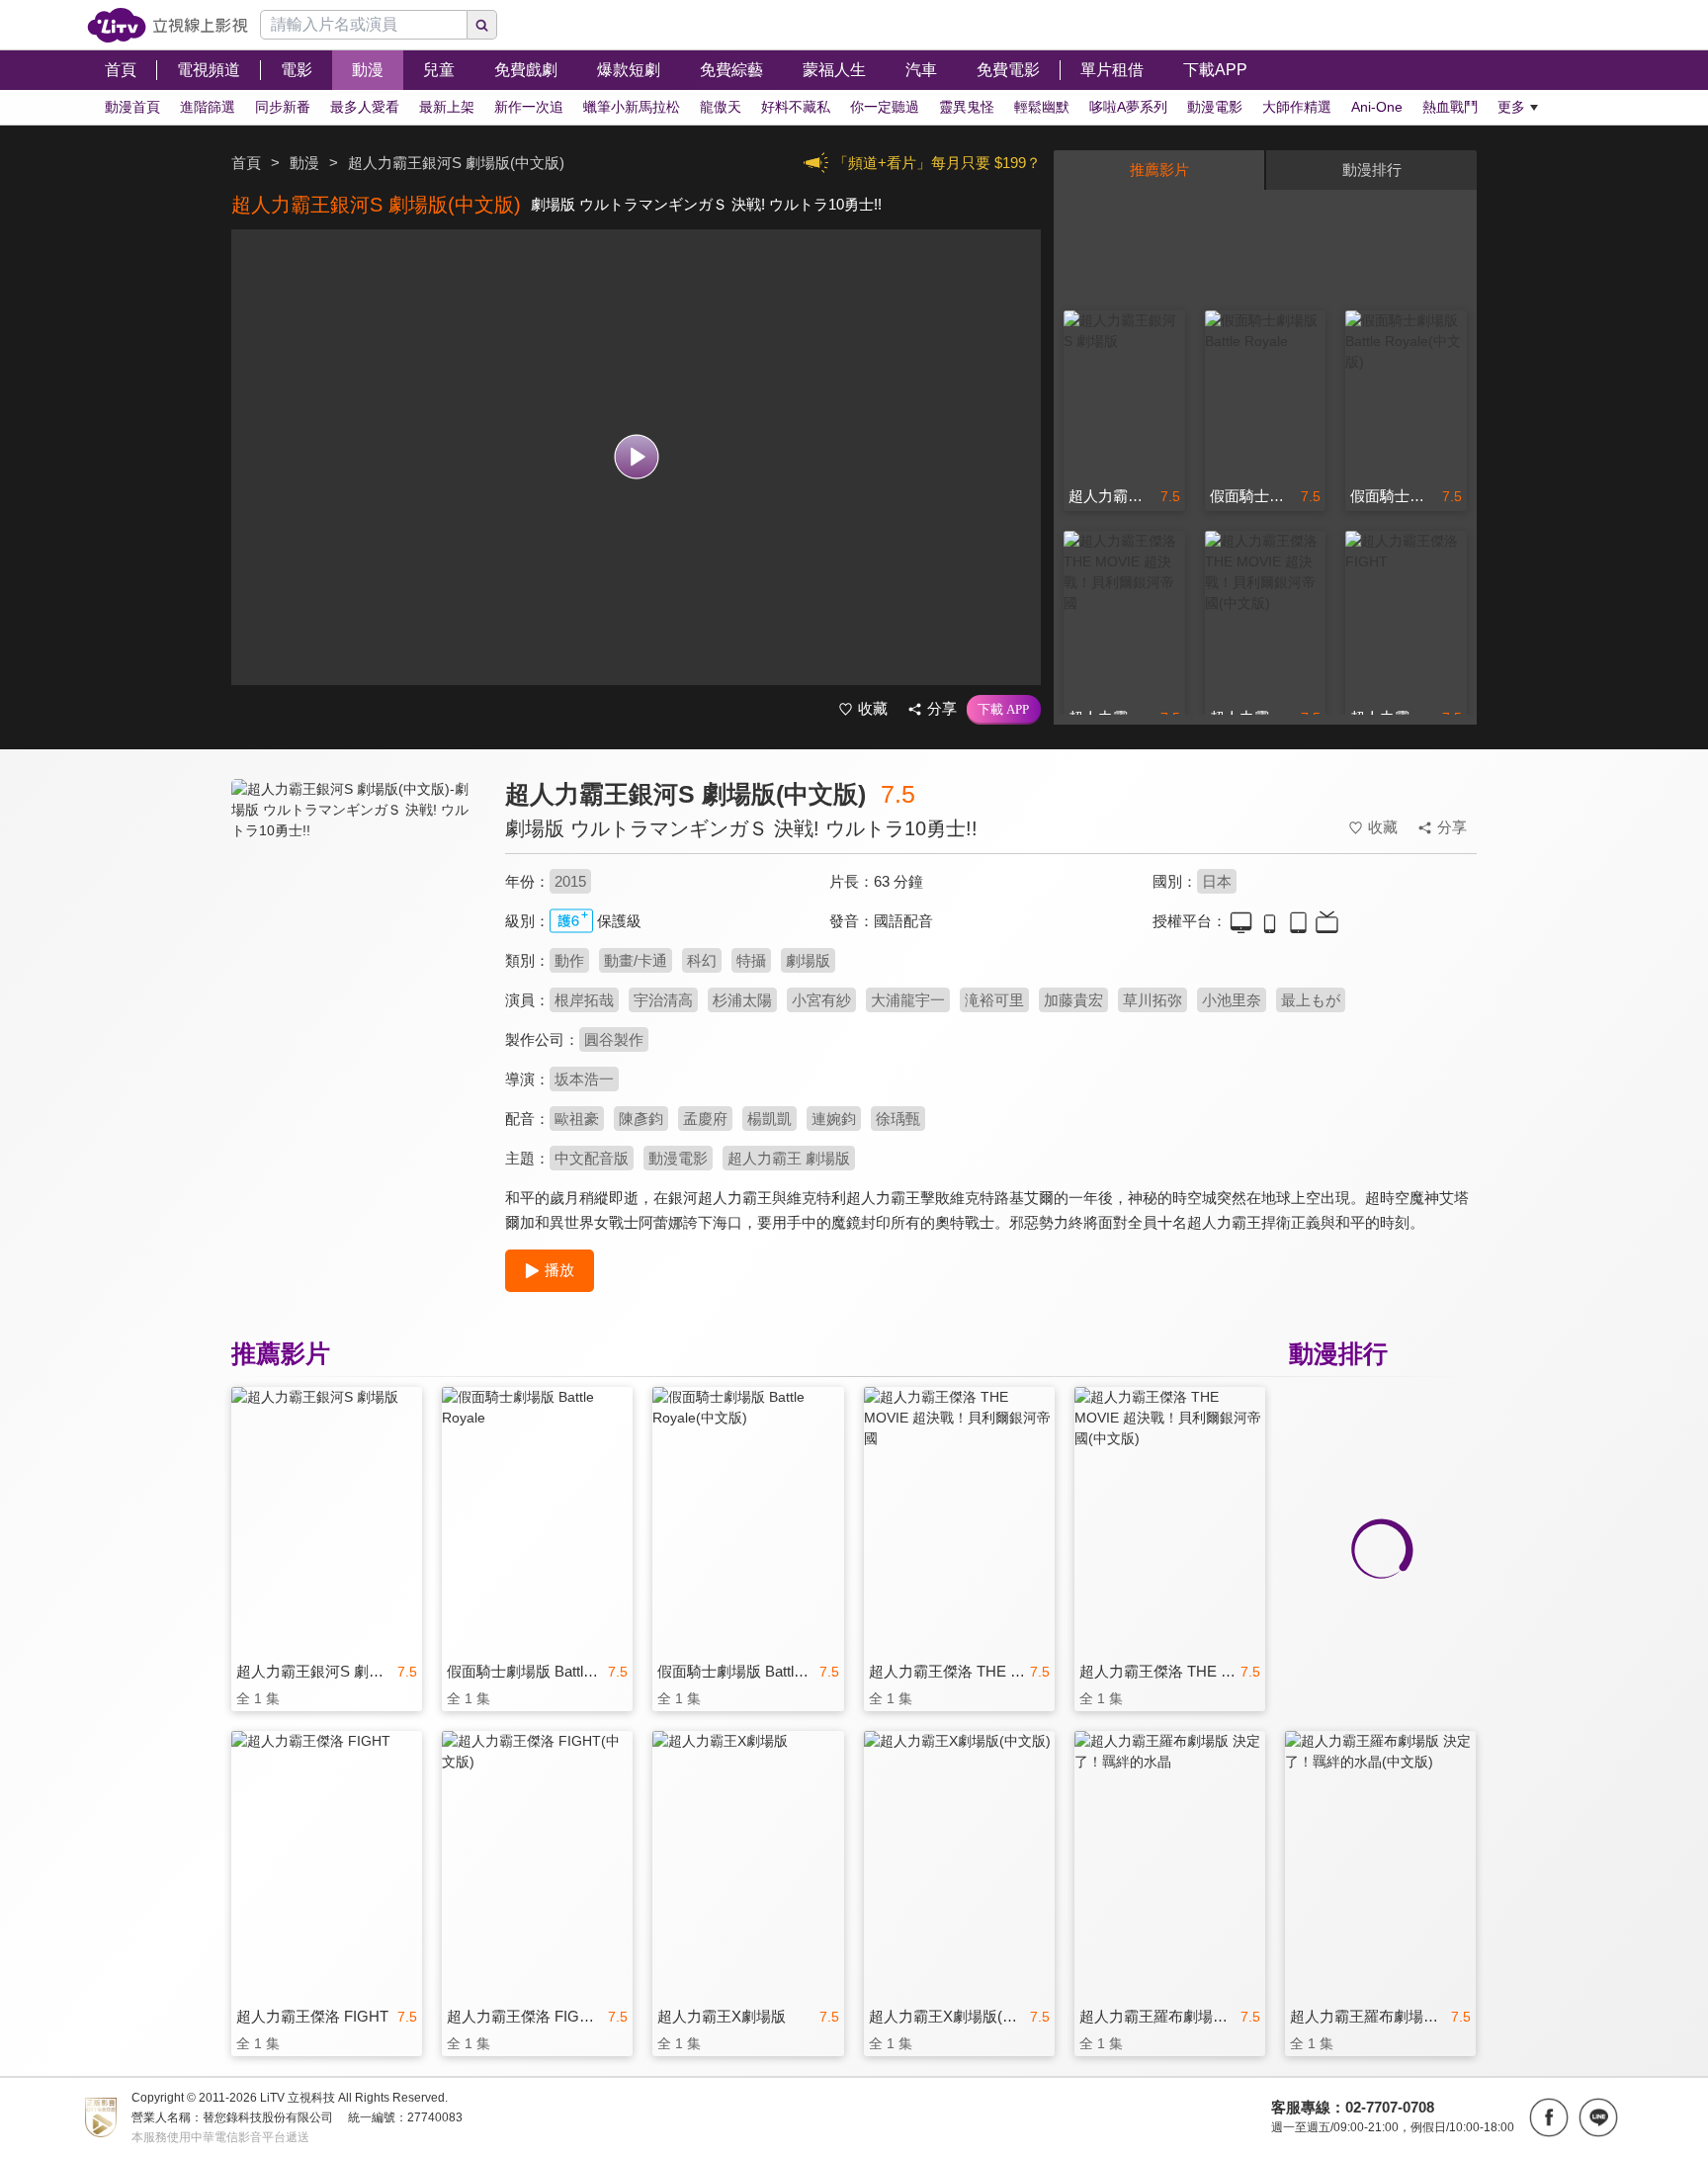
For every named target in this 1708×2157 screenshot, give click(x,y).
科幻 (702, 960)
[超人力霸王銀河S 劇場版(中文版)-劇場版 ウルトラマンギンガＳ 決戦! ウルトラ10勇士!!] (356, 955)
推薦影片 (1159, 170)
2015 (570, 881)
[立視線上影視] (168, 25)
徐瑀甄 (898, 1119)
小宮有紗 (821, 1000)
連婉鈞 (834, 1119)
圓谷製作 (614, 1039)
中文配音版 (592, 1158)
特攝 (751, 960)
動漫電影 (678, 1158)
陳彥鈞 (641, 1119)
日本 (1217, 881)
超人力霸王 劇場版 (789, 1158)
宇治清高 (663, 1000)
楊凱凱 (769, 1119)
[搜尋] (482, 25)
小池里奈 (1232, 1000)
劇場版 (808, 960)
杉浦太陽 (742, 1000)
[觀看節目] (636, 457)
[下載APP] (1004, 710)
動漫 (304, 163)
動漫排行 (1372, 170)
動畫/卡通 (636, 960)
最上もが (1311, 1000)
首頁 (246, 163)
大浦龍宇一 (908, 1000)
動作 (569, 960)
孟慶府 (705, 1119)
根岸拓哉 (584, 1000)
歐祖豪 (577, 1119)
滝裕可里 (994, 1000)
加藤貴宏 (1073, 1000)
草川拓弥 (1153, 1000)
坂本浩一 (584, 1079)
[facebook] (1549, 2117)
